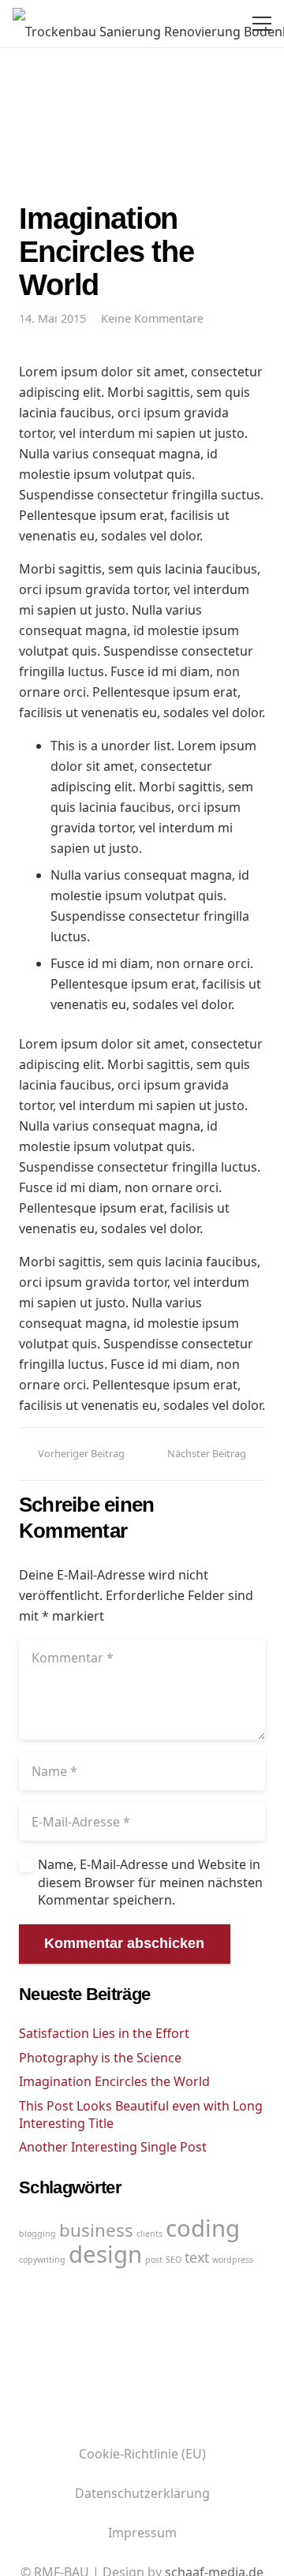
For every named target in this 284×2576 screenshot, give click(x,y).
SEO (174, 2260)
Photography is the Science (100, 2058)
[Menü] (259, 24)
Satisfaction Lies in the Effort (104, 2033)
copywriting (42, 2260)
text (197, 2257)
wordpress (233, 2260)
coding (203, 2228)
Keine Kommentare (152, 318)
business (96, 2230)
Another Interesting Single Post (113, 2147)
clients (149, 2234)
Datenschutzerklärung (142, 2493)
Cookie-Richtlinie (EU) (142, 2454)
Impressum (142, 2533)
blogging (37, 2234)
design (105, 2254)
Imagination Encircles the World (114, 2081)
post (154, 2260)
